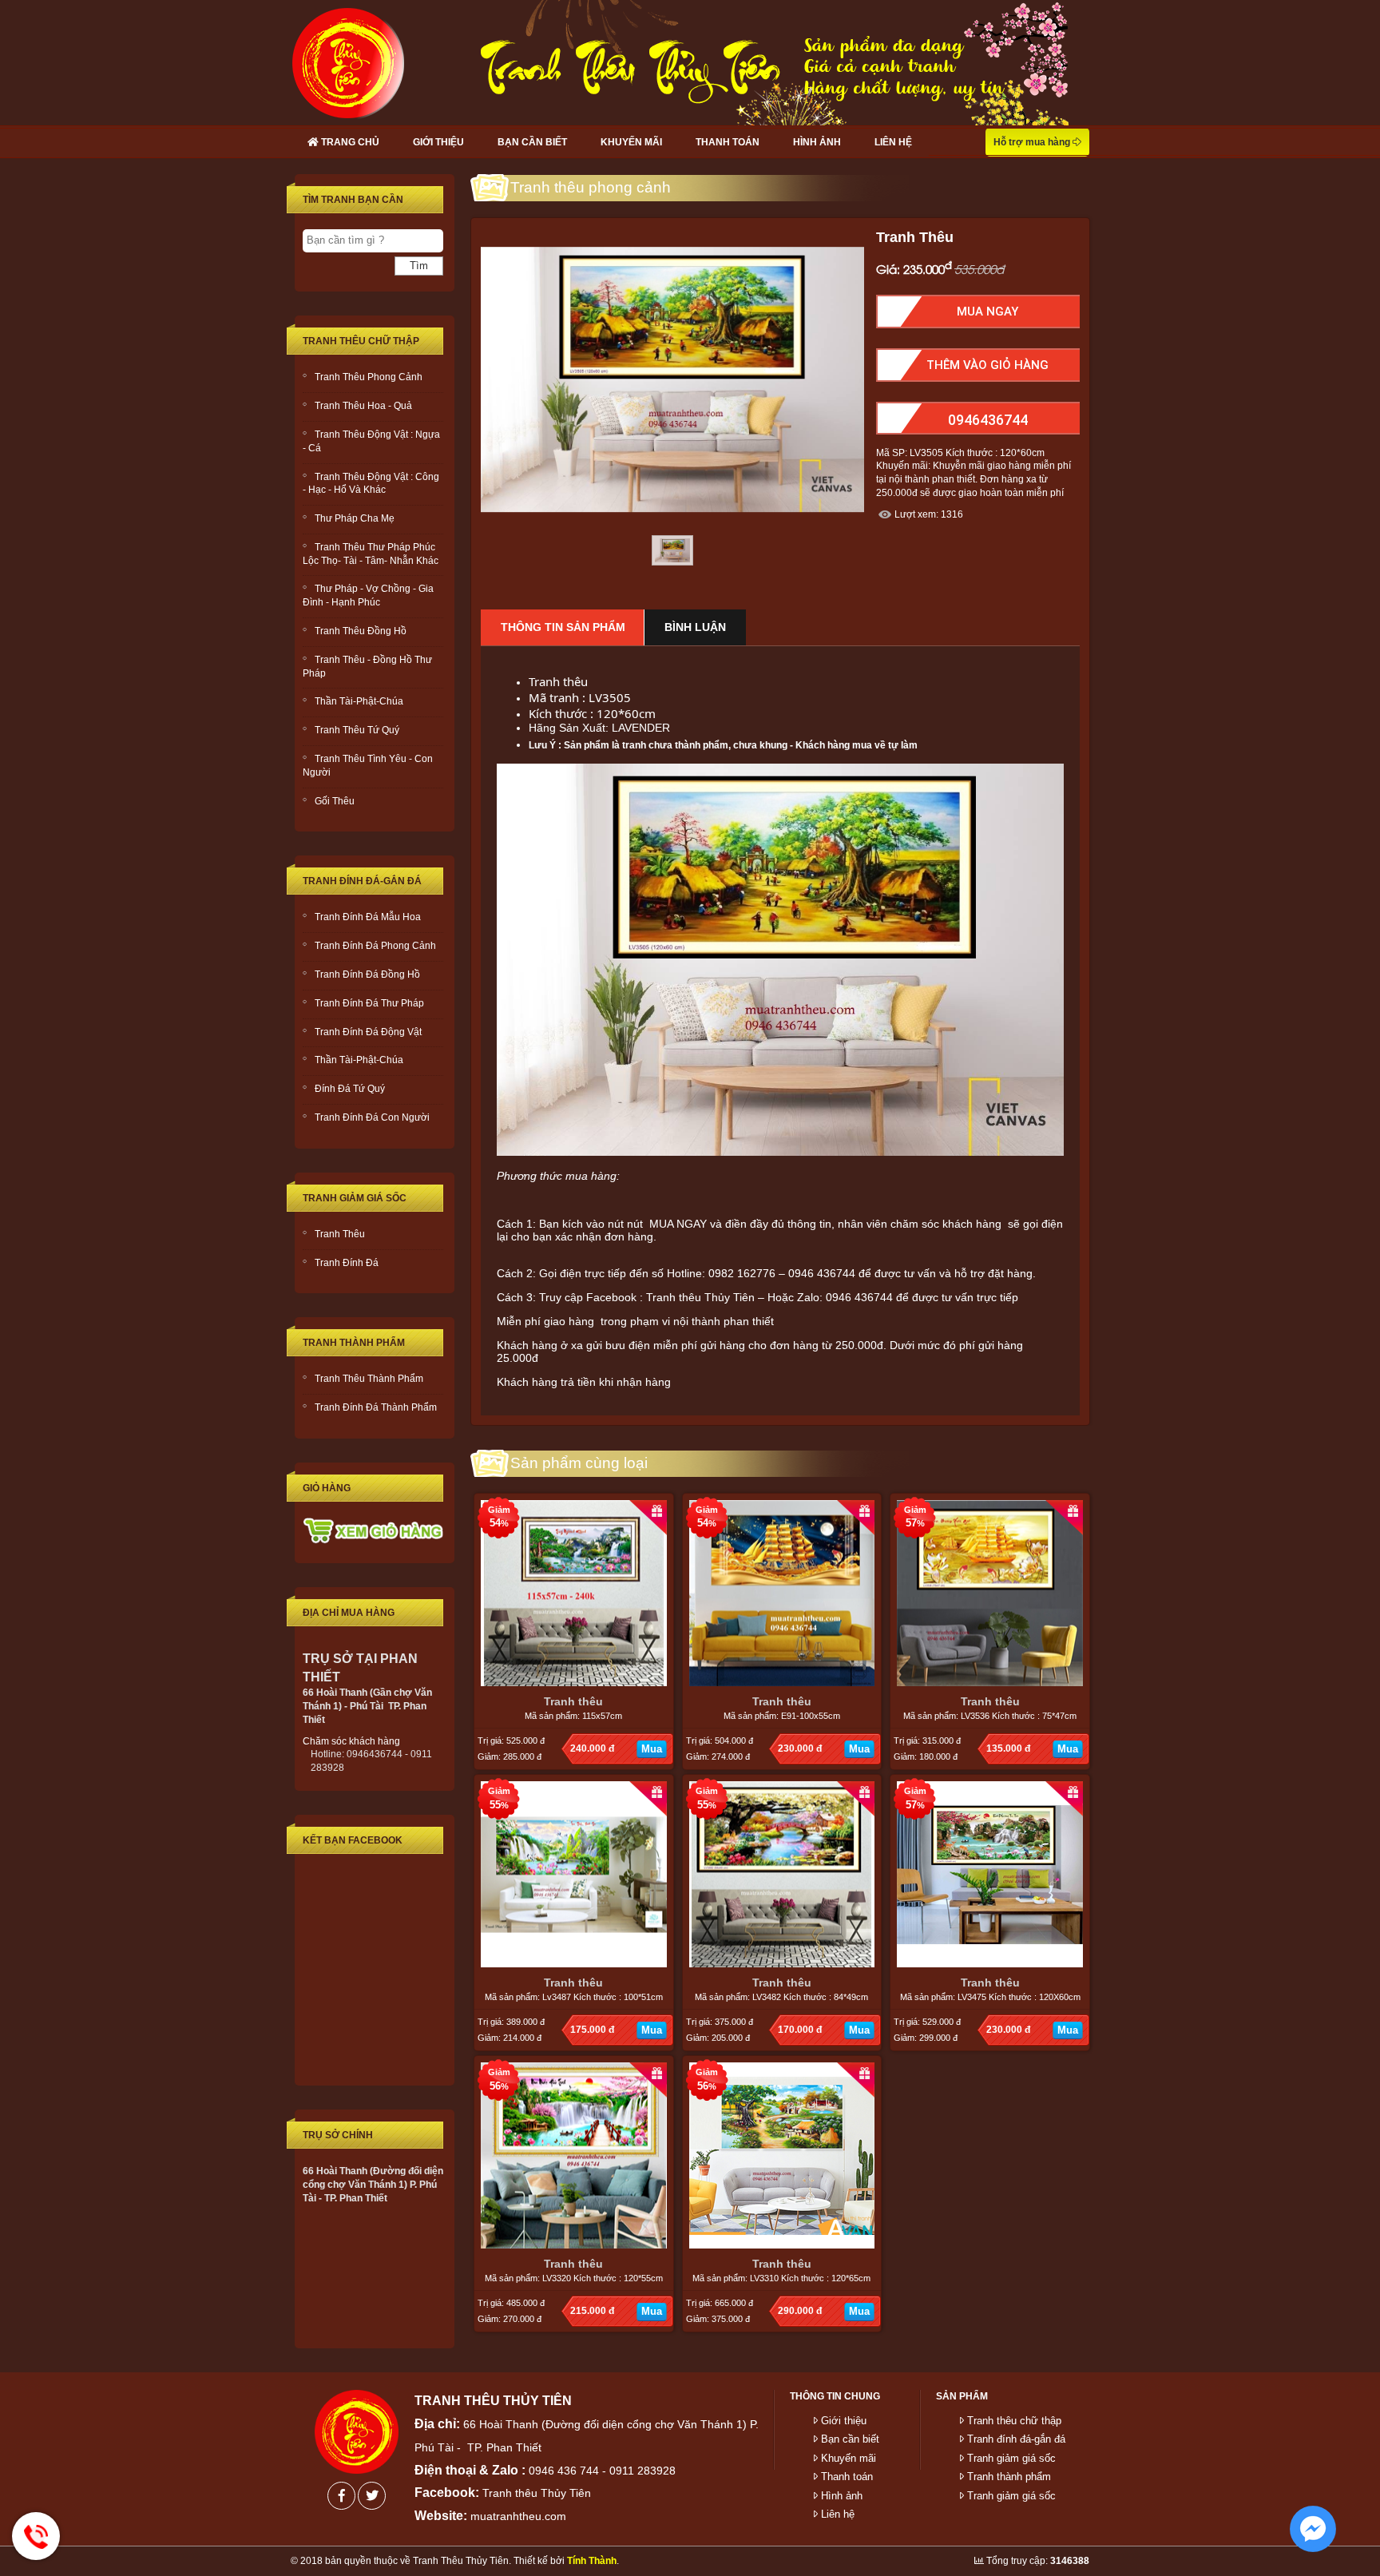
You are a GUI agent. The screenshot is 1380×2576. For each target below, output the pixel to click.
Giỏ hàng (327, 1488)
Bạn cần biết (532, 142)
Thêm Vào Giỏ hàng (987, 365)
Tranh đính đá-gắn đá (362, 881)
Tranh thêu (573, 1701)
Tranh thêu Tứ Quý (357, 730)
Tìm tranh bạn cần (353, 200)
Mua (652, 1749)
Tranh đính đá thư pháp (369, 1003)
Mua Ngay (987, 312)
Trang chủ (349, 142)
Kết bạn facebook (353, 1840)
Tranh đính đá (347, 1263)
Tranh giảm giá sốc (355, 1198)
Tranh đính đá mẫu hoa (368, 917)
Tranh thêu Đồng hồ (361, 631)
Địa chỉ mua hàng (349, 1613)
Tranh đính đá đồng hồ (367, 974)
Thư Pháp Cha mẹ (355, 518)
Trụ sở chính (338, 2135)
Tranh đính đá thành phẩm (376, 1407)
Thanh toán (728, 142)
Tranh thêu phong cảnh (369, 377)
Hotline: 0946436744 (36, 2536)
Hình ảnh (817, 142)
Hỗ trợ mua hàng (1033, 142)
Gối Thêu (335, 801)
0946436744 (988, 420)
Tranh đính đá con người (372, 1117)
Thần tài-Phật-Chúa (359, 701)
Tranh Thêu (340, 1234)
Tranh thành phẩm (354, 1343)
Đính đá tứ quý (350, 1089)
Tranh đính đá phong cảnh (375, 946)
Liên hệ (893, 142)
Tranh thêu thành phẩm (369, 1379)
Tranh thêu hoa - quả (363, 406)
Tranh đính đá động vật (368, 1032)
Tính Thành (592, 2561)
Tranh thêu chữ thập (361, 341)
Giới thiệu (438, 142)
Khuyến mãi (631, 142)
